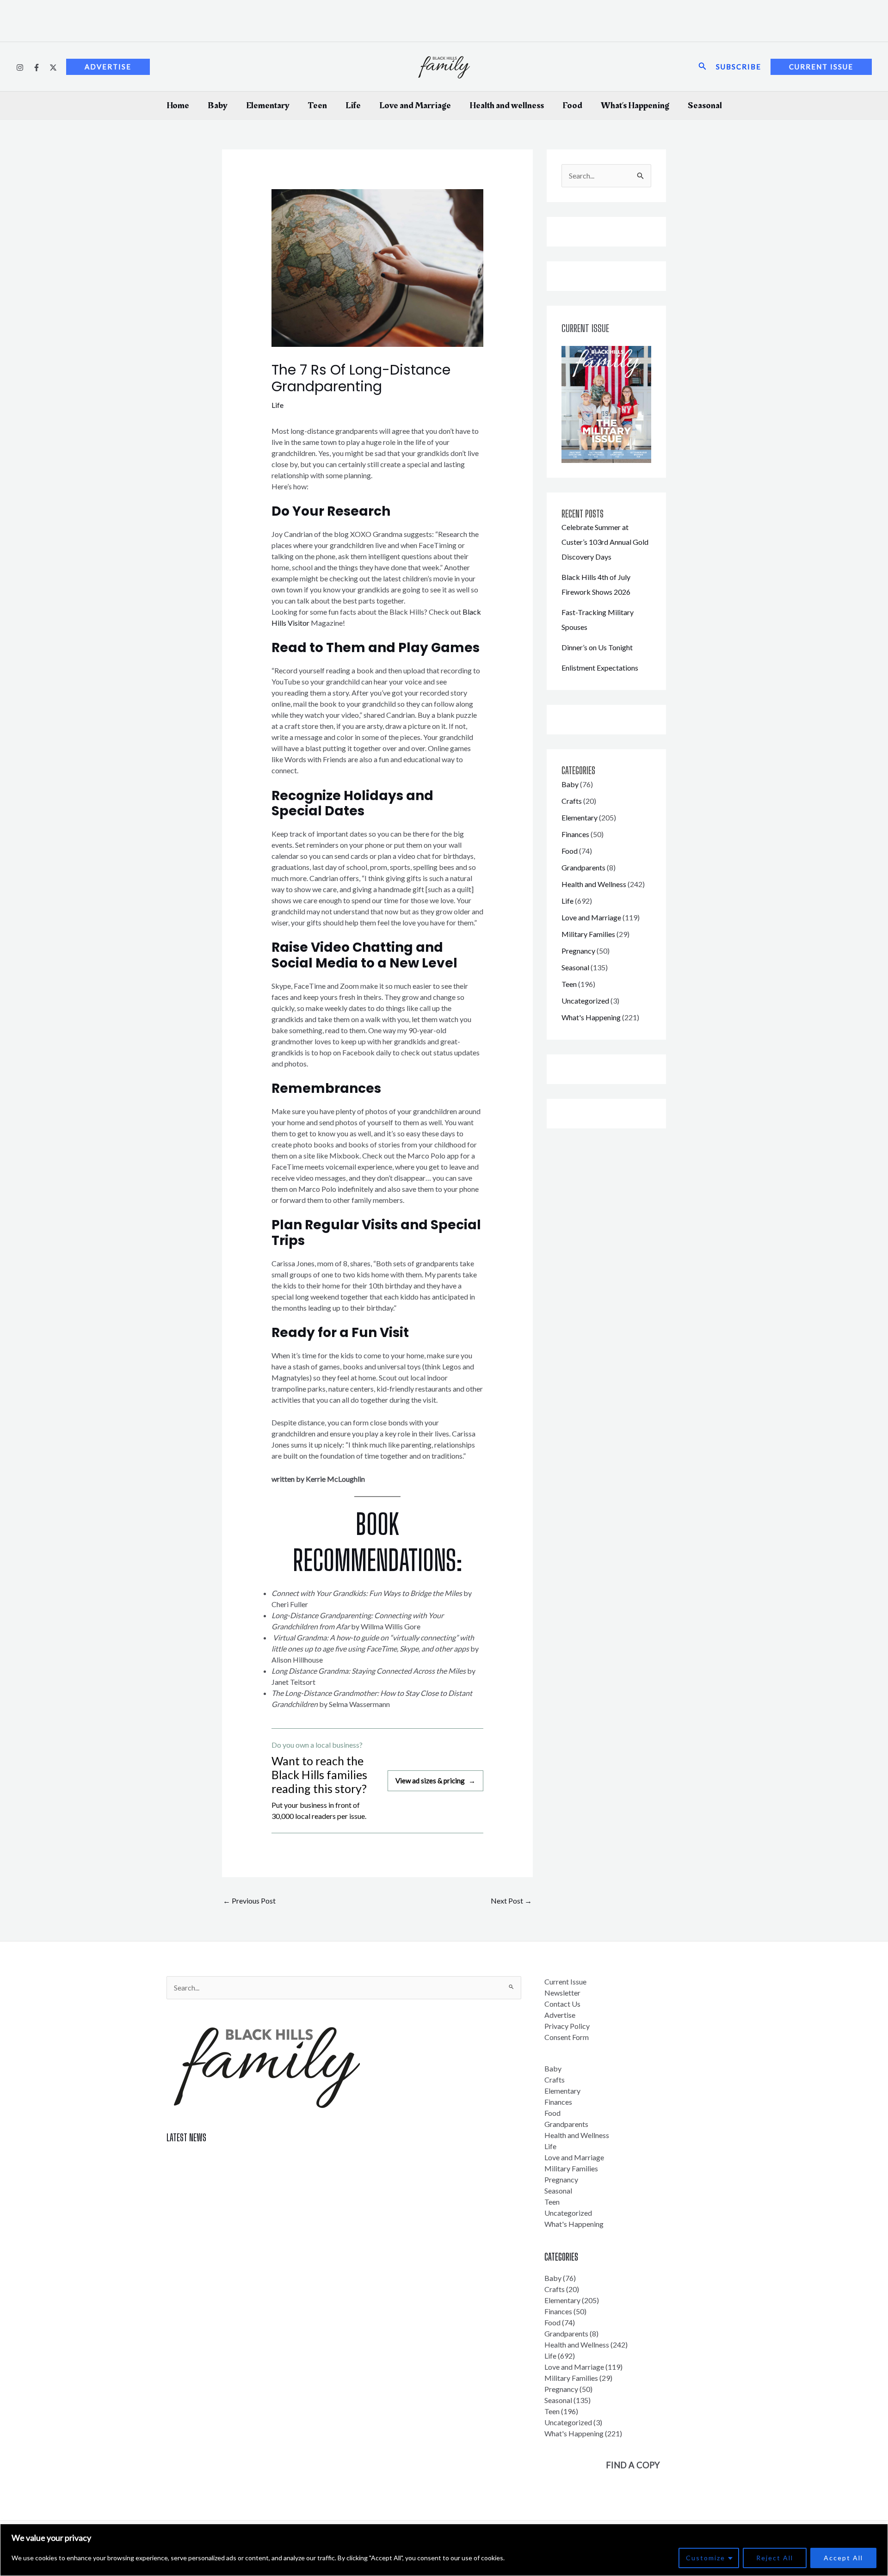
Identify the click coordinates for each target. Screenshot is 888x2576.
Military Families (588, 934)
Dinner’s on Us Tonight (597, 647)
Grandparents (583, 867)
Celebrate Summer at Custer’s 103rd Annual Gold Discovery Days (605, 542)
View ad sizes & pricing (435, 1781)
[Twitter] (53, 68)
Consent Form (567, 2037)
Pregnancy (578, 951)
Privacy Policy (567, 2026)
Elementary (268, 105)
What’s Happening (635, 105)
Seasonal (705, 105)
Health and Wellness (594, 884)
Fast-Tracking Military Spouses (216, 2192)
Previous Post (249, 1901)
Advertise (560, 2015)
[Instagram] (20, 68)
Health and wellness (507, 105)
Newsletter (562, 1993)
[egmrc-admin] (37, 68)
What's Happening (591, 1017)
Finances (575, 834)
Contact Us (562, 2004)
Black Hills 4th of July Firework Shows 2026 (236, 2175)
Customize (706, 2558)
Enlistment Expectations (600, 668)
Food (572, 105)
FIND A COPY (633, 2465)
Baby (218, 105)
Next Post (511, 1901)
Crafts (572, 801)
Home (178, 105)
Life (353, 105)
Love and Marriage (415, 105)
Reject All (775, 2558)
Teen (318, 105)
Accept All (843, 2558)
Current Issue (565, 1981)
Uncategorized (585, 1001)
